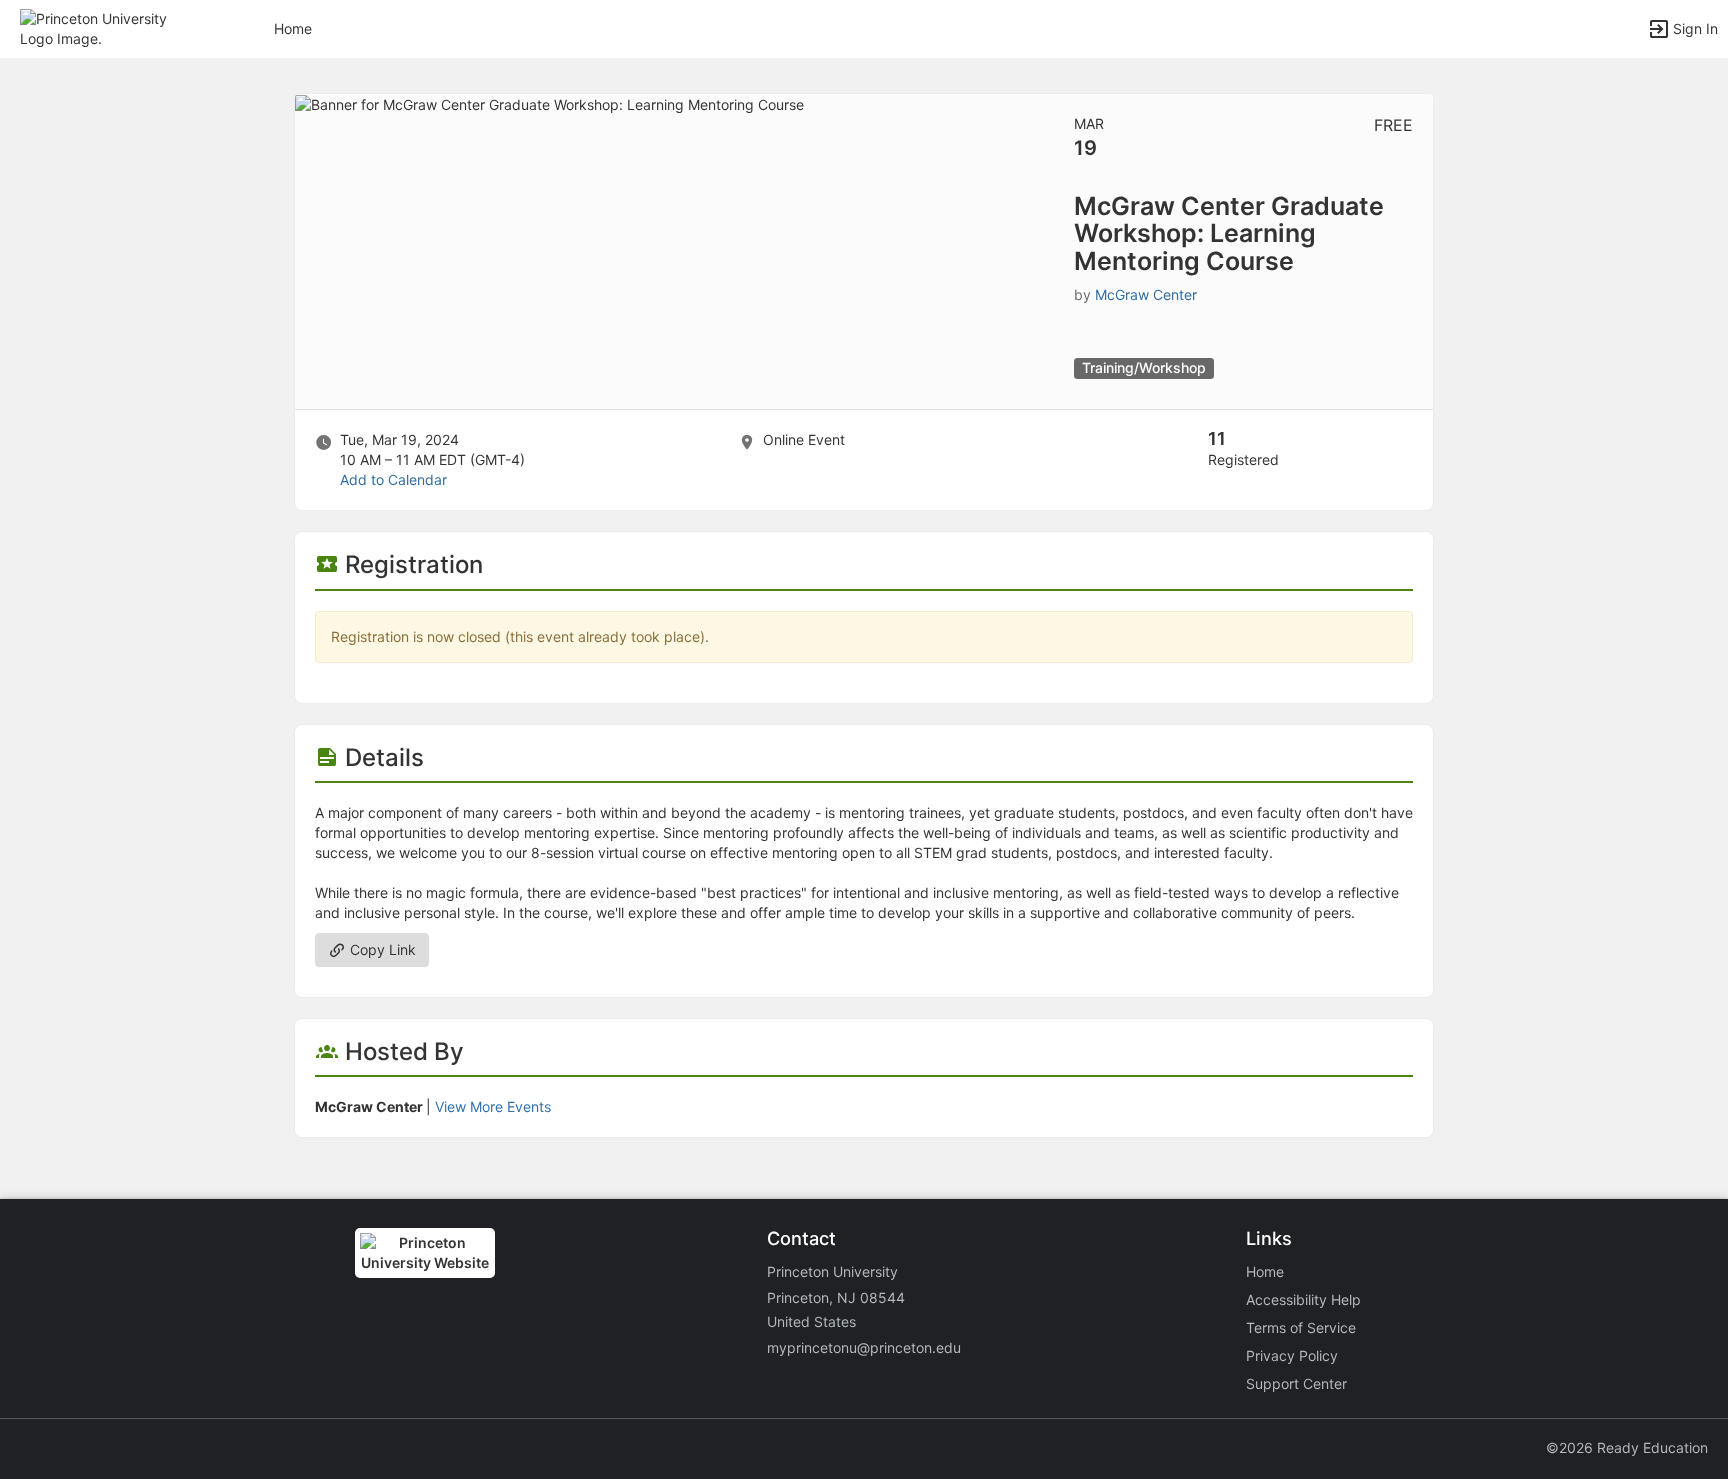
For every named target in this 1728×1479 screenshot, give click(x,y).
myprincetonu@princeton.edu (864, 1347)
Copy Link (381, 949)
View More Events (493, 1106)
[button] (102, 27)
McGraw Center (1146, 294)
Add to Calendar (393, 479)
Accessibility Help (1303, 1299)
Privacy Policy (1292, 1355)
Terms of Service (1301, 1327)
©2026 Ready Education (1627, 1447)
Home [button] (293, 28)
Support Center (1296, 1383)
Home (1265, 1271)
